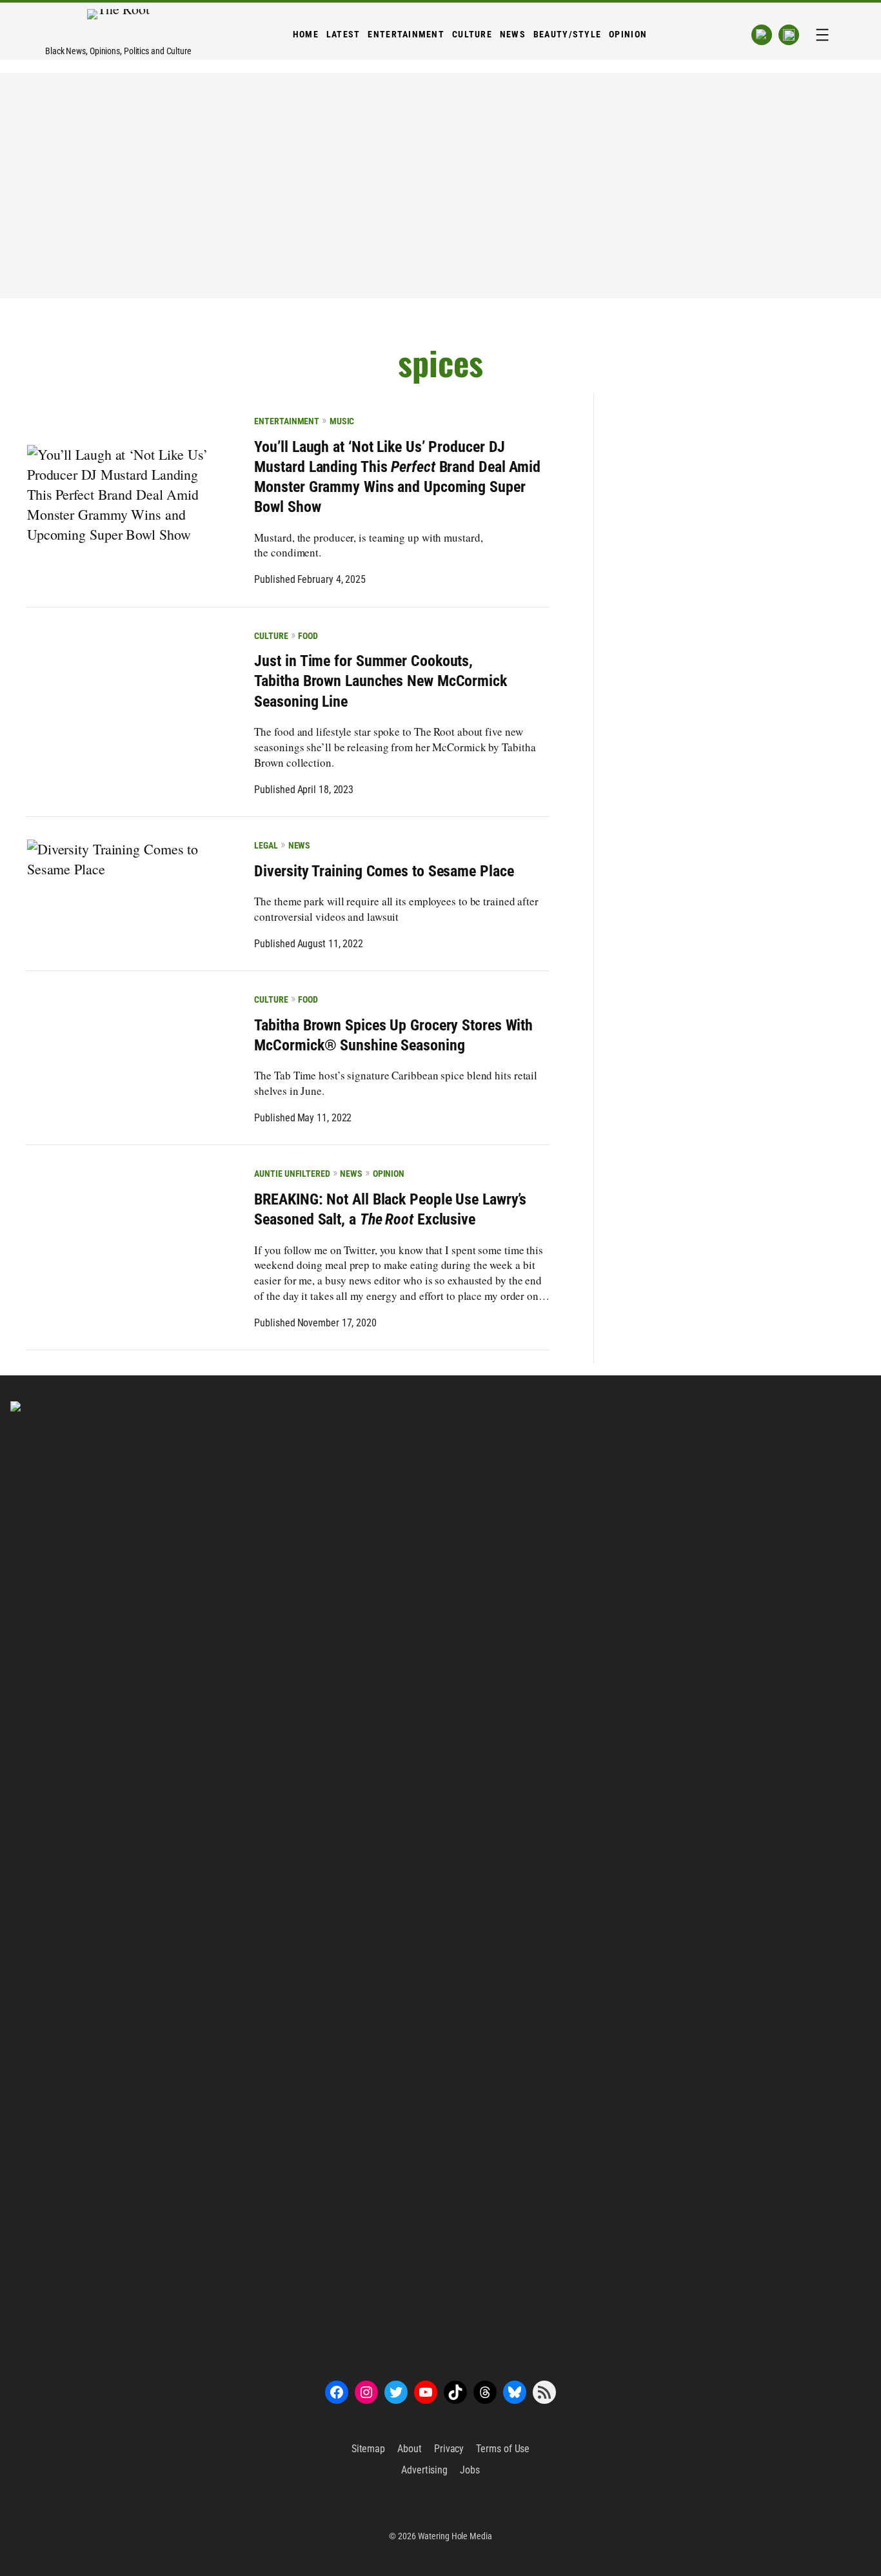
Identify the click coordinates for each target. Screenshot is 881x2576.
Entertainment (287, 421)
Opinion (389, 1174)
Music (342, 421)
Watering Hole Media (455, 2536)
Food (308, 636)
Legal (266, 845)
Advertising (424, 2470)
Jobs (470, 2470)
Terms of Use (503, 2449)
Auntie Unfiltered (292, 1174)
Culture (271, 636)
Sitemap (368, 2449)
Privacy (449, 2449)
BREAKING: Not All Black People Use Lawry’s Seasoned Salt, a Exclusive (390, 1209)
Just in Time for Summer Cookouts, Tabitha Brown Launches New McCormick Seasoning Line (380, 681)
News (299, 845)
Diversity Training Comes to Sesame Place (384, 871)
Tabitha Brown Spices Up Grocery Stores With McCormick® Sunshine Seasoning (393, 1035)
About (410, 2449)
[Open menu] (822, 35)
